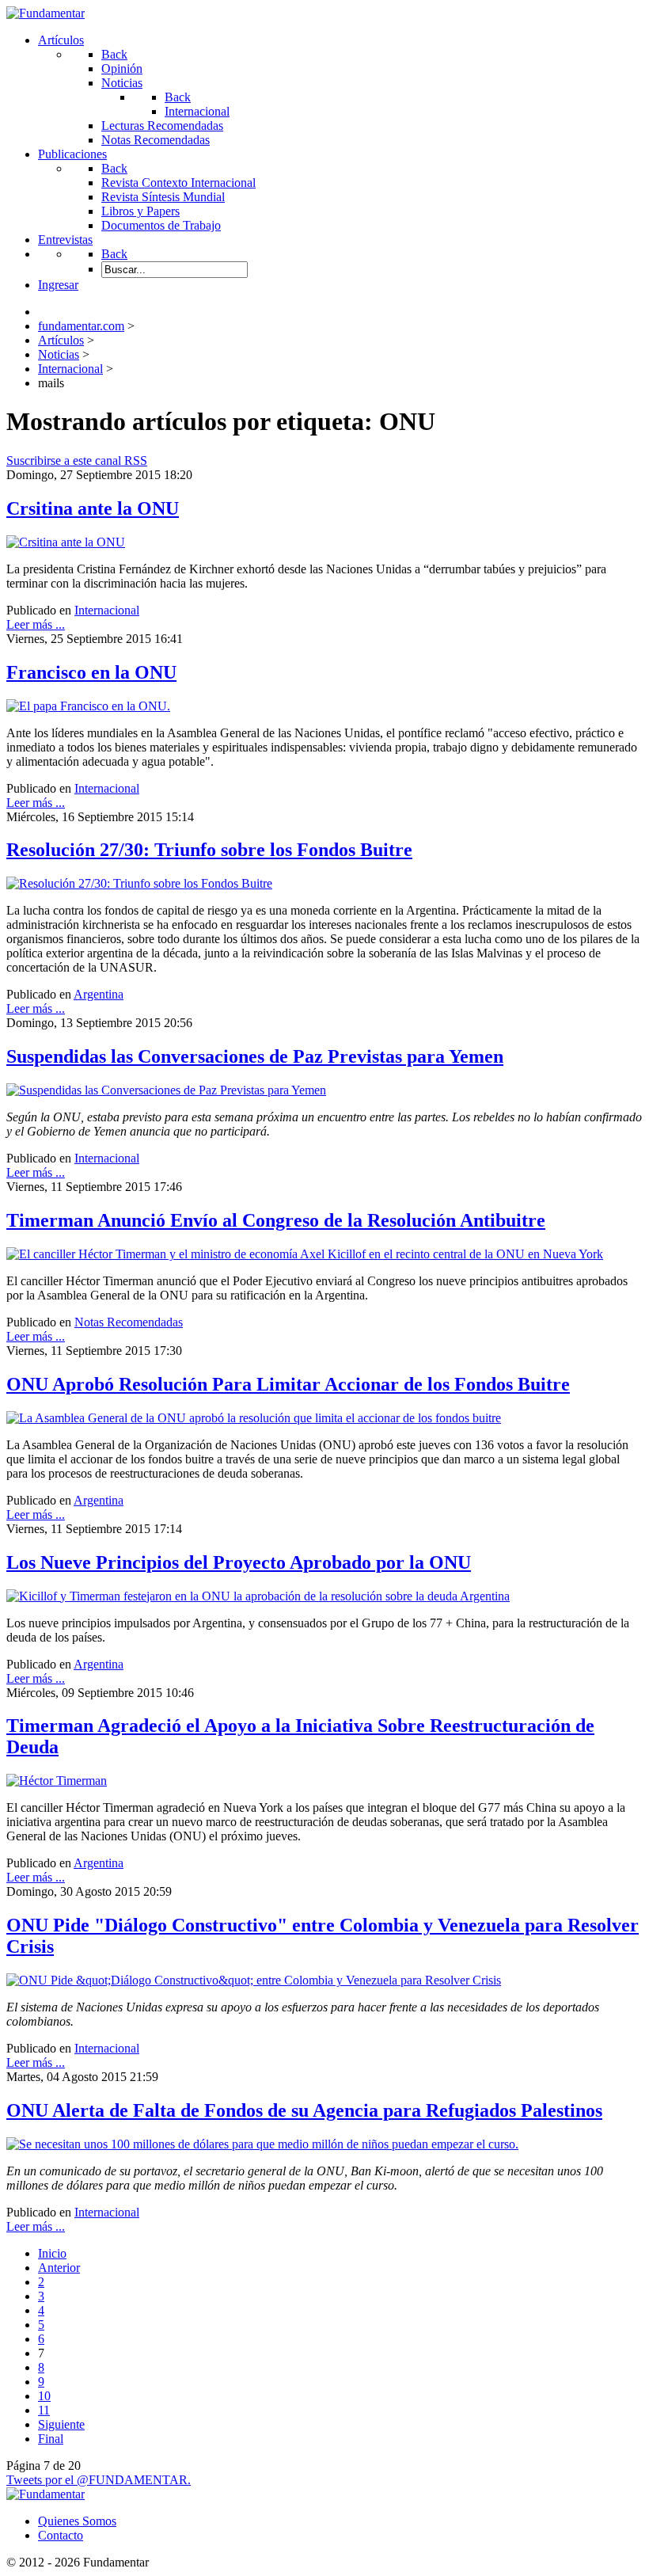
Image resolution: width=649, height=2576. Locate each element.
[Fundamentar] (46, 13)
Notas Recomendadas (129, 1322)
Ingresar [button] (58, 285)
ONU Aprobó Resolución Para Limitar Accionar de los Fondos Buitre (288, 1384)
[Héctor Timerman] (57, 1781)
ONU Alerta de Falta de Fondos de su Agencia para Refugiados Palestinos (304, 2110)
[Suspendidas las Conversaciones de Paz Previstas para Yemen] (166, 1090)
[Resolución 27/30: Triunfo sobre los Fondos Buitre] (139, 883)
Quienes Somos (77, 2521)
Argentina (99, 994)
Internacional (107, 610)
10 (44, 2396)
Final (51, 2439)
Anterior (59, 2268)
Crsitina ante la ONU (93, 508)
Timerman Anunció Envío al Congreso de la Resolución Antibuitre (276, 1220)
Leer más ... (36, 624)
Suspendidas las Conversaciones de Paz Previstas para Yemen (255, 1056)
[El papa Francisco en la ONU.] (88, 706)
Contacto (61, 2535)
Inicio (52, 2253)
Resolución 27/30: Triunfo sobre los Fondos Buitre (209, 850)
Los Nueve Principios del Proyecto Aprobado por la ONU (239, 1562)
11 (44, 2410)
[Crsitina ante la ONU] (66, 542)
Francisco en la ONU (91, 672)
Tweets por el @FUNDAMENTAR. (99, 2480)
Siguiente (61, 2424)
